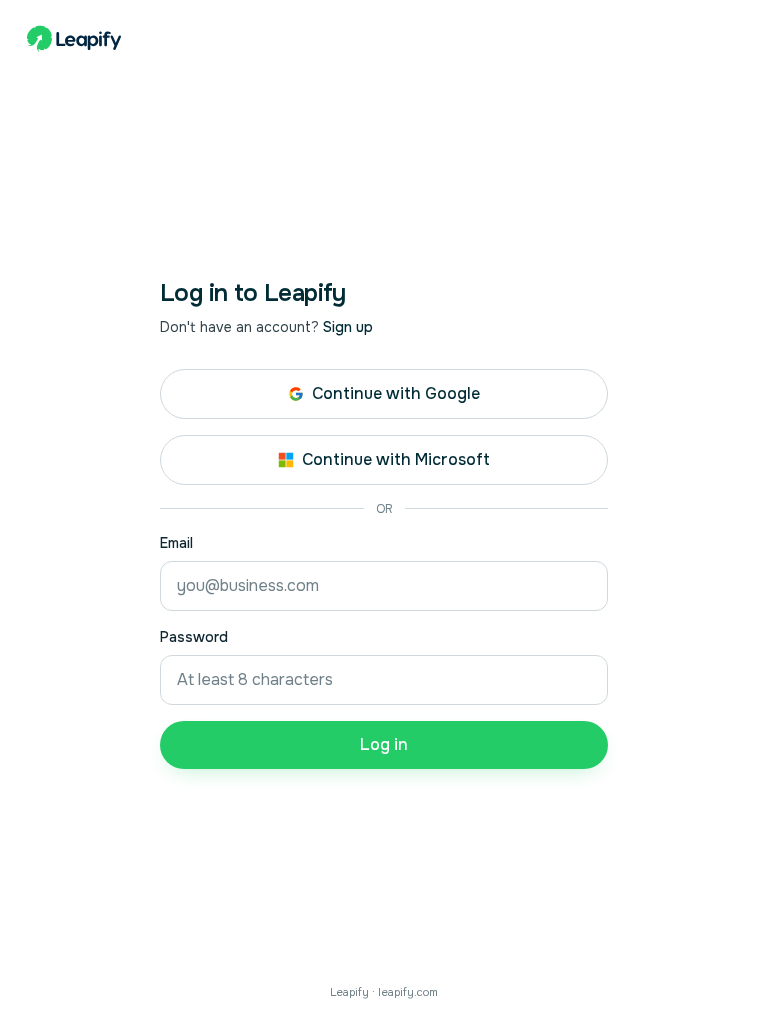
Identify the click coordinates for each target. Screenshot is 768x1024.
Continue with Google (396, 393)
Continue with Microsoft (396, 459)
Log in (384, 744)
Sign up (348, 327)
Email (176, 543)
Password (194, 637)
